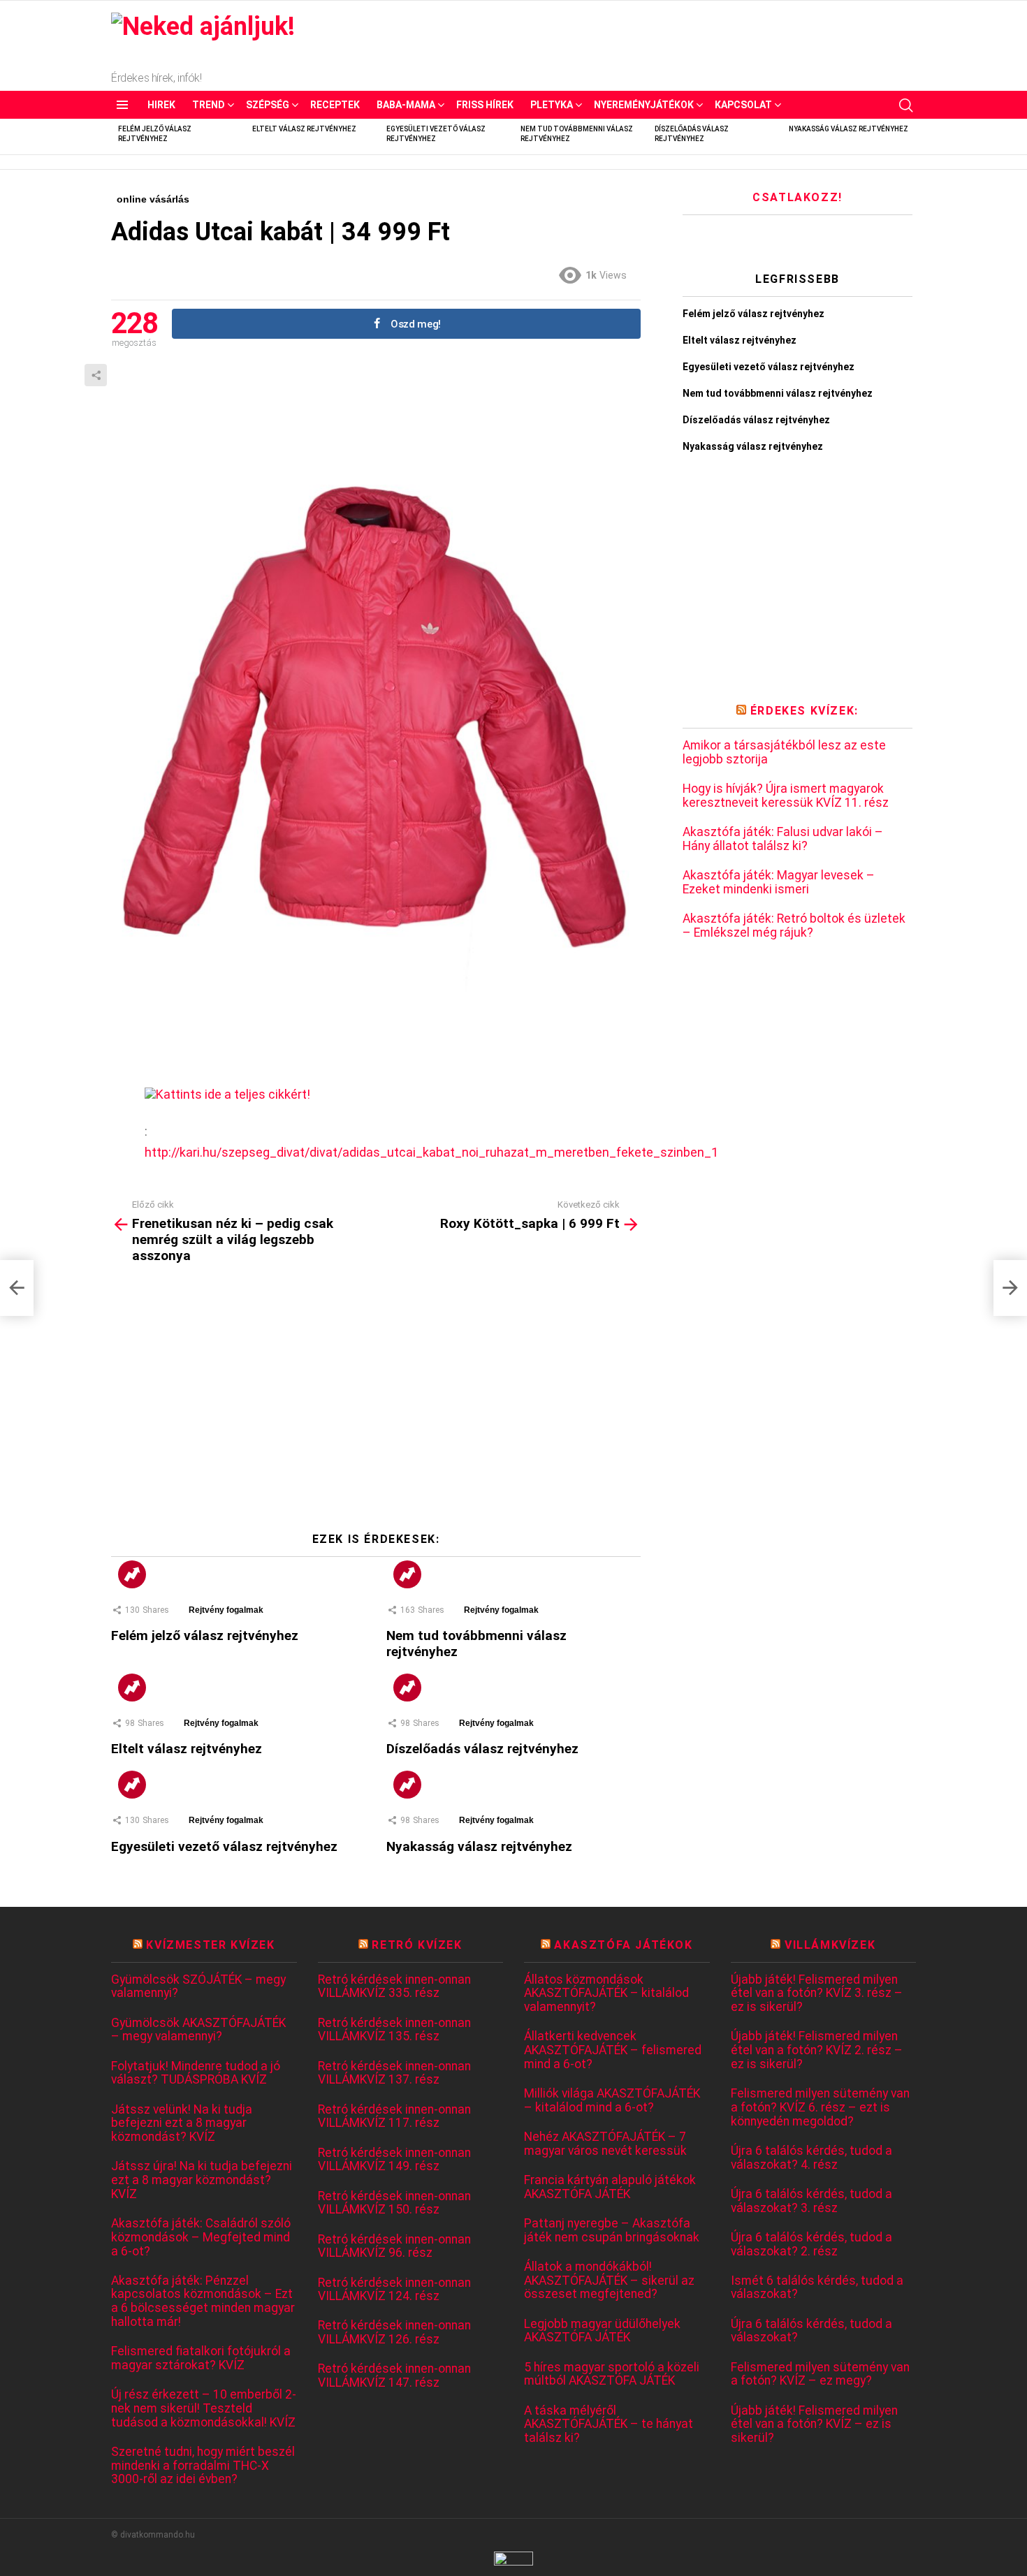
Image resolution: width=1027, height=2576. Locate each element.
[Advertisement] (376, 1403)
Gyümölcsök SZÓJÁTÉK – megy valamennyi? (198, 1987)
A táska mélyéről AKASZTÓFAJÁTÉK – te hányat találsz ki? (609, 2424)
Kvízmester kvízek (210, 1945)
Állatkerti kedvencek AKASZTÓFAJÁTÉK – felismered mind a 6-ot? (613, 2050)
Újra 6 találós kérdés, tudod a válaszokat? (811, 2331)
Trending (132, 1574)
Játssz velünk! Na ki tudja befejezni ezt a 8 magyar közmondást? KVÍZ (182, 2123)
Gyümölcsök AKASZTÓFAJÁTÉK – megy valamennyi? (198, 2030)
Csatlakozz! (797, 197)
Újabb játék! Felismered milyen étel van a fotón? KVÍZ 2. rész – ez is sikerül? (817, 2050)
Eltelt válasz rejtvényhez (304, 129)
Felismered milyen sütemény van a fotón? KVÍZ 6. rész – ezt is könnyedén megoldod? (820, 2107)
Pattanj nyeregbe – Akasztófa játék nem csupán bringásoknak (612, 2231)
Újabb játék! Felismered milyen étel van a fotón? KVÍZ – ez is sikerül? (814, 2424)
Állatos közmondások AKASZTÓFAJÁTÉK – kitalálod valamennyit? (606, 1993)
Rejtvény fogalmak (226, 1610)
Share (96, 375)
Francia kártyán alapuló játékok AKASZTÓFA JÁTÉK (610, 2187)
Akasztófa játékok (623, 1945)
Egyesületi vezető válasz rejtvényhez (224, 1846)
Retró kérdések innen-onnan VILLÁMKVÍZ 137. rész (394, 2073)
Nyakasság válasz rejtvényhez (848, 129)
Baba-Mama (406, 105)
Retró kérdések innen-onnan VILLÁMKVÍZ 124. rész (394, 2290)
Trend (209, 105)
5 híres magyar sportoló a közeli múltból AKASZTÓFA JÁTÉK (612, 2374)
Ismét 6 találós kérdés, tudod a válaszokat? (817, 2288)
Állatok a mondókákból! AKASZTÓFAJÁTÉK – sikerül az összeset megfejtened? (609, 2281)
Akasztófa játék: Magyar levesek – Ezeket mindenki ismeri (779, 883)
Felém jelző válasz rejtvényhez (205, 1635)
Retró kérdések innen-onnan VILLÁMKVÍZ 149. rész (394, 2160)
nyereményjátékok (644, 105)
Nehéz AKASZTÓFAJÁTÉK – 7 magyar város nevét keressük (605, 2144)
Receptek (335, 105)
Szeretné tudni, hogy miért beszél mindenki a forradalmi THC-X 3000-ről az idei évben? (203, 2466)
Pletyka (552, 105)
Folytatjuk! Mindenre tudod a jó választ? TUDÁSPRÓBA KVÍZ (196, 2073)
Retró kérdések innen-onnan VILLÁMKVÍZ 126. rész (394, 2333)
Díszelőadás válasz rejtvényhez (482, 1749)
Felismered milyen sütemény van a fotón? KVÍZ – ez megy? (820, 2374)
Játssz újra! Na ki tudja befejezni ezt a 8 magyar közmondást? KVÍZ (202, 2180)
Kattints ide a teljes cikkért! (233, 1094)
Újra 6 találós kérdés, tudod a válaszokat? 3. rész (811, 2201)
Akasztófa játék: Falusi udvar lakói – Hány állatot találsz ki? (783, 839)
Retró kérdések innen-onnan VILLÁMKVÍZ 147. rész (394, 2376)
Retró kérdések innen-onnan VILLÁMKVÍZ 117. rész (394, 2117)
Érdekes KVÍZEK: (804, 711)
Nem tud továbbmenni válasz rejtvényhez (778, 393)
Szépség (268, 105)
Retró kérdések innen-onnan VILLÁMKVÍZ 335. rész (394, 1987)
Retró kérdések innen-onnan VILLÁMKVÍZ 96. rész (394, 2247)
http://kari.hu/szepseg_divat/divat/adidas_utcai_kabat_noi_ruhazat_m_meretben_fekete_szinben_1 (431, 1152)
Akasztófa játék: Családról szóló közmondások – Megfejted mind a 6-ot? (201, 2237)
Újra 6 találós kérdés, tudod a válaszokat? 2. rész (811, 2245)
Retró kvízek (417, 1945)
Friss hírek (485, 105)
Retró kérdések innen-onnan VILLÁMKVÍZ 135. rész (394, 2030)
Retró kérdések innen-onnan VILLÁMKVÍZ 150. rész (394, 2203)
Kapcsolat (743, 105)
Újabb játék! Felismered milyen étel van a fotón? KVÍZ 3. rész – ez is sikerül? (817, 1993)
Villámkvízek (830, 1945)
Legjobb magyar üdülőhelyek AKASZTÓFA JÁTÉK (602, 2331)
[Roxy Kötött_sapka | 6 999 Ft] (1010, 1288)
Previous (118, 137)
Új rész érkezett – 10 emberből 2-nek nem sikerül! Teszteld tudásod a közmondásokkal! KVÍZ (204, 2408)
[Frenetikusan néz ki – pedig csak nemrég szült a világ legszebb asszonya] (17, 1288)
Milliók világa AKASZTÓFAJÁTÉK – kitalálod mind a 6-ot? (612, 2101)
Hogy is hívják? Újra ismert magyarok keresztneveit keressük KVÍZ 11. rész (786, 796)
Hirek (161, 105)
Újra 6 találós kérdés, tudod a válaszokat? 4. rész (811, 2158)
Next (909, 137)
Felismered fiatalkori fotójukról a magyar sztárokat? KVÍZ (201, 2358)
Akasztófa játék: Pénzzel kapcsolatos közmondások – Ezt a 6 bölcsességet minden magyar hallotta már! (203, 2301)
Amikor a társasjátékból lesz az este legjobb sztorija (784, 753)
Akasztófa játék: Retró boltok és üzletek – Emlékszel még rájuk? (794, 926)
